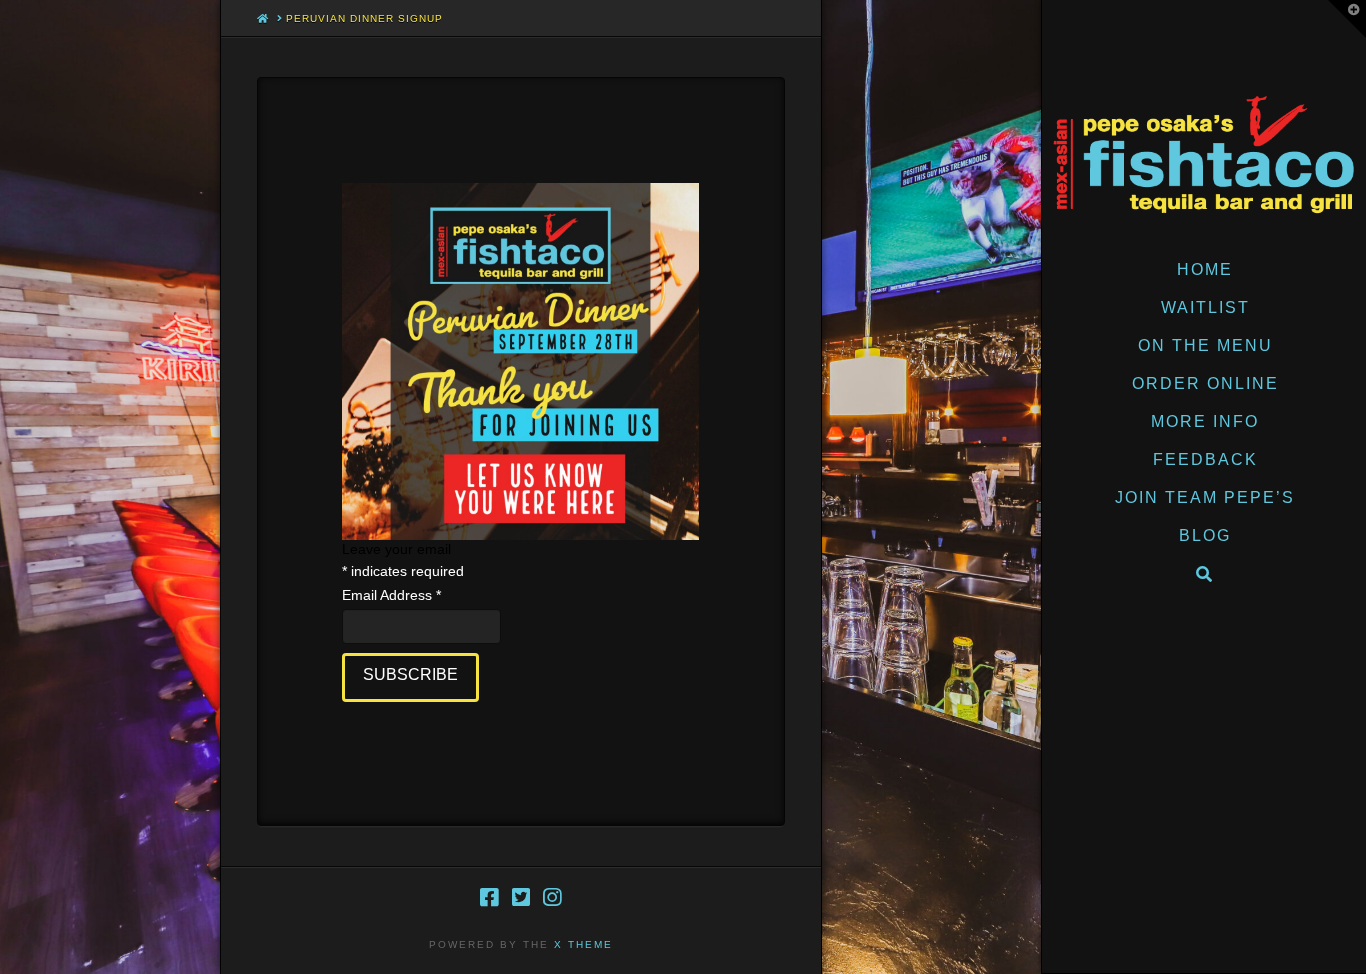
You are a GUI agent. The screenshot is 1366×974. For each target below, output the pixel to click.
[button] (1347, 19)
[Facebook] (489, 897)
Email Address (391, 595)
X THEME (583, 944)
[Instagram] (552, 897)
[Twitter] (521, 897)
